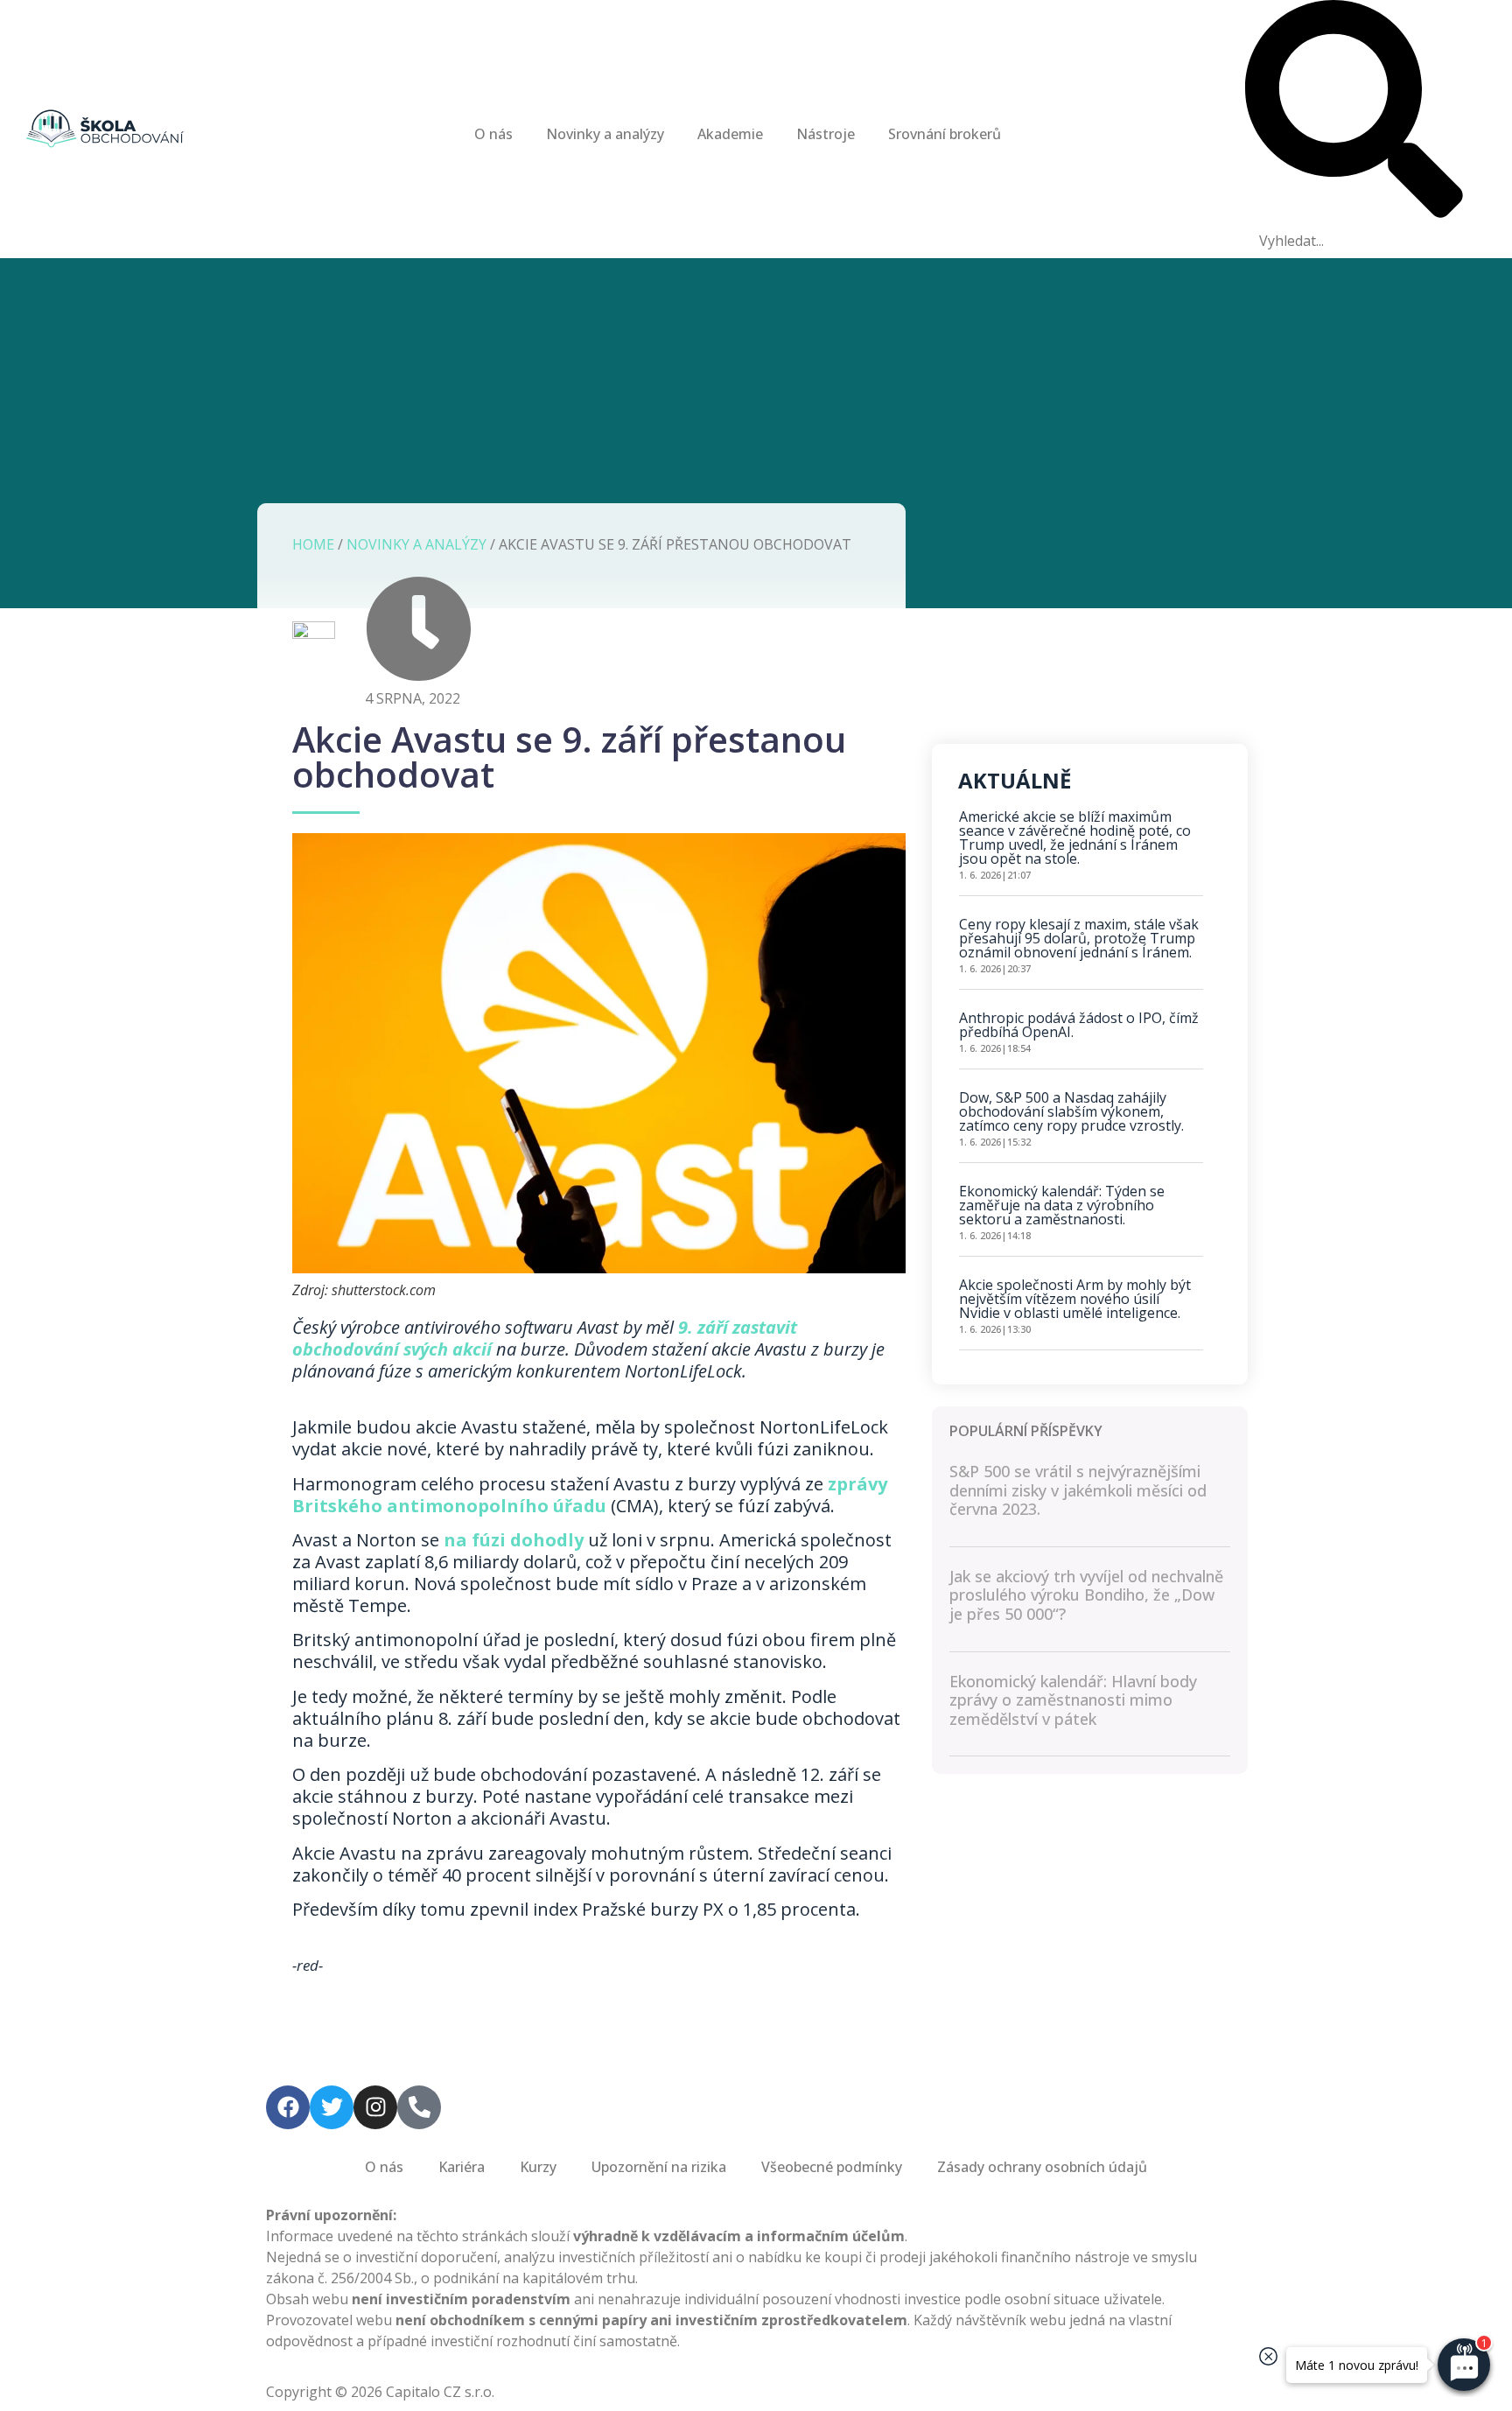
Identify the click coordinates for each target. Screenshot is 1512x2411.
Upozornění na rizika (659, 2167)
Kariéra (462, 2167)
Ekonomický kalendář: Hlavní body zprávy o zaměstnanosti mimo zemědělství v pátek (1073, 1700)
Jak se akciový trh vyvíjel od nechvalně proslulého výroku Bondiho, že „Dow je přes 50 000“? (1086, 1595)
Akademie (730, 134)
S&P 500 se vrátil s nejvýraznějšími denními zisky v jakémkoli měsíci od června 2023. (1078, 1490)
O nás (493, 134)
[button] (1354, 112)
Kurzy (538, 2167)
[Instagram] (375, 2107)
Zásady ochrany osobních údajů (1042, 2167)
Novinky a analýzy (605, 134)
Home (313, 544)
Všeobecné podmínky (832, 2167)
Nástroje (826, 134)
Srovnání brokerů (945, 134)
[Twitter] (332, 2107)
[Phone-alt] (419, 2107)
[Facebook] (288, 2107)
